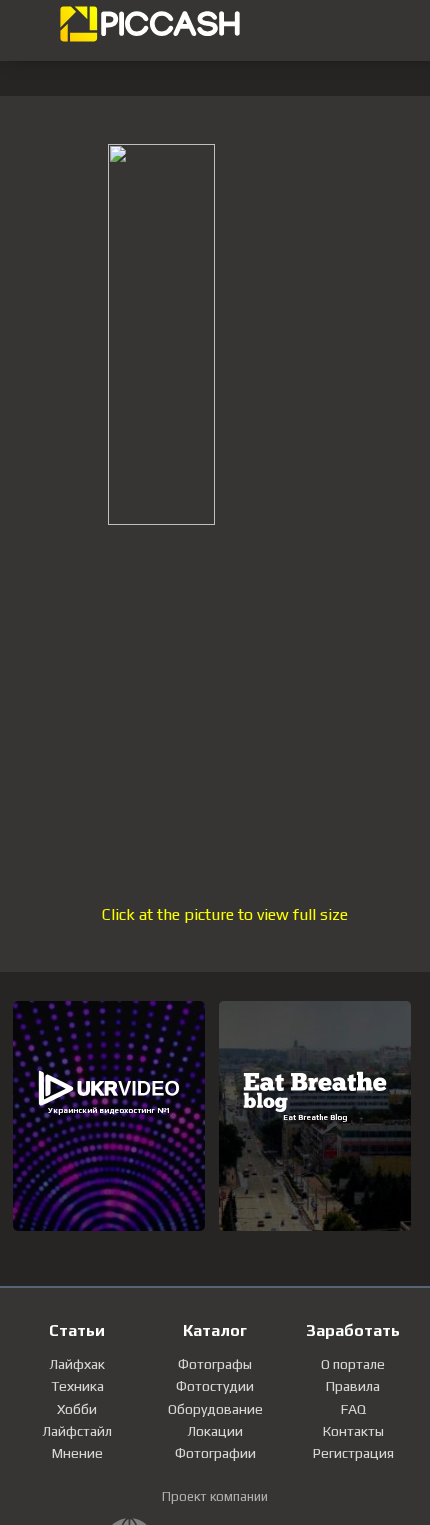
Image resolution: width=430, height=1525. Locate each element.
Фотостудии (215, 1386)
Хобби (77, 1409)
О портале (353, 1364)
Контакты (353, 1431)
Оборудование (215, 1409)
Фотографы (215, 1364)
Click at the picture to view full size (225, 914)
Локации (215, 1431)
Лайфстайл (77, 1431)
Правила (353, 1386)
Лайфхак (77, 1364)
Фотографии (215, 1453)
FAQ (353, 1409)
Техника (77, 1386)
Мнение (77, 1453)
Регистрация (353, 1453)
